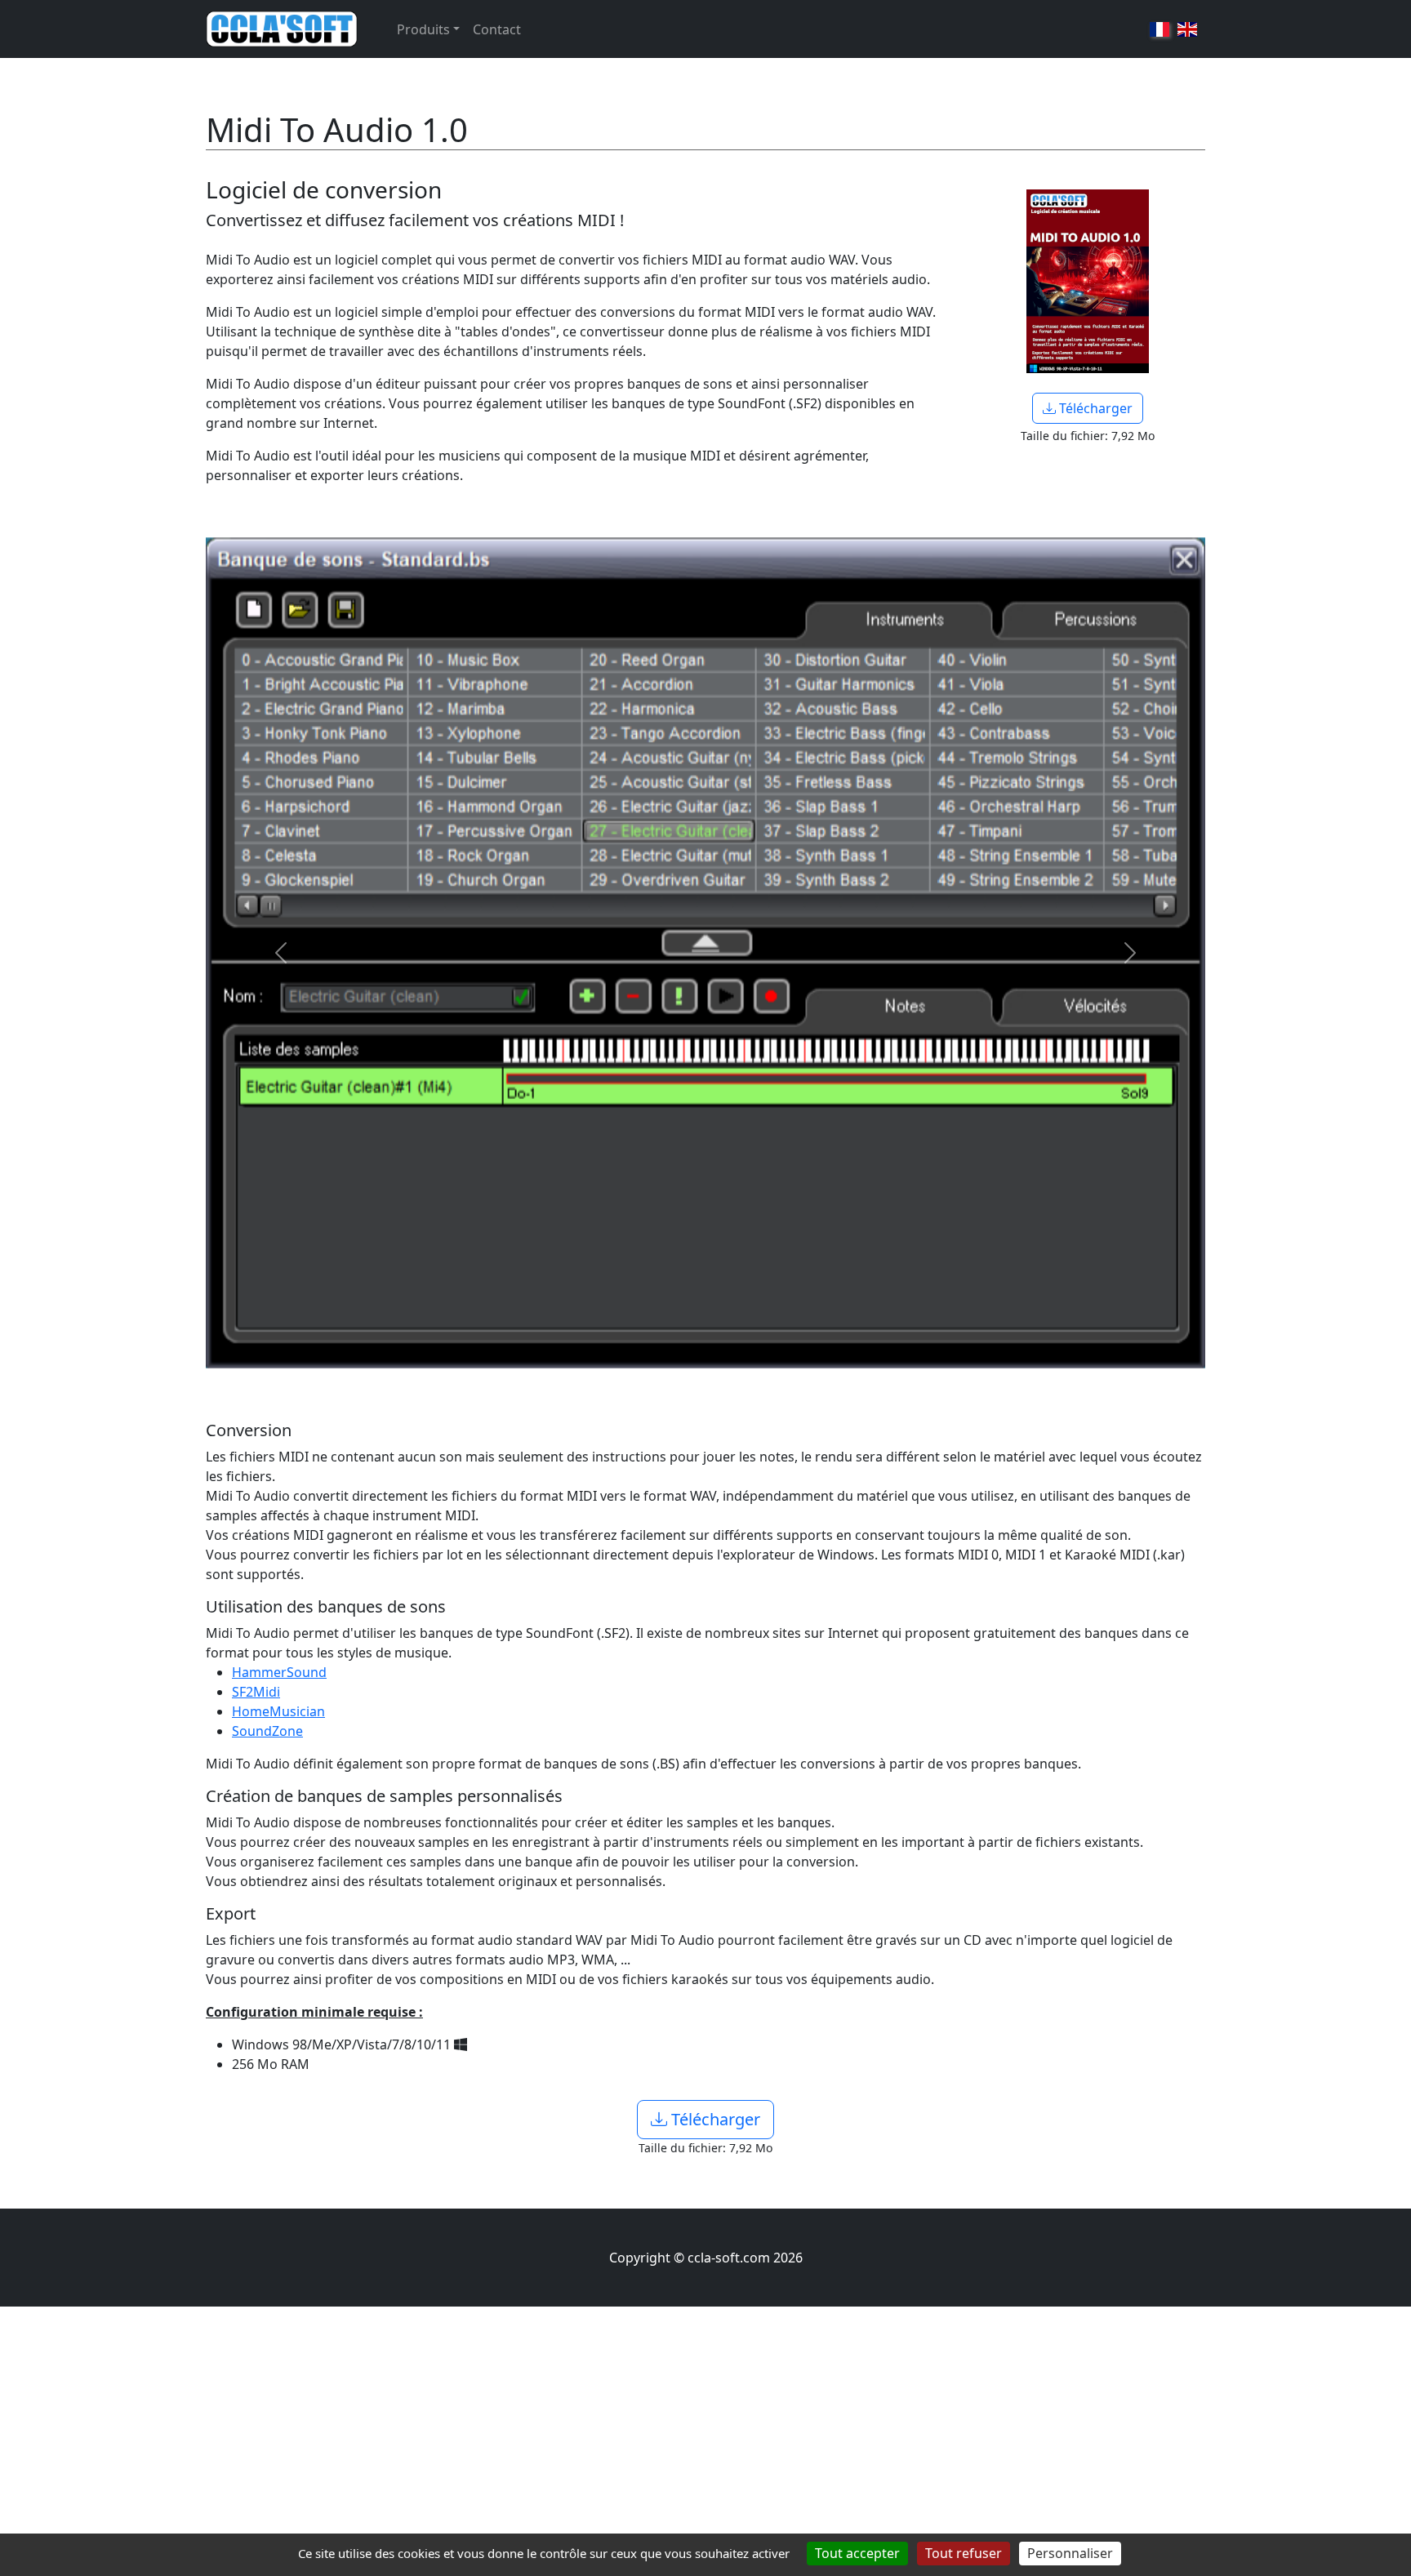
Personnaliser (1070, 2553)
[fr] (1160, 29)
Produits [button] (423, 29)
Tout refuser (964, 2553)
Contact (497, 29)
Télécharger (1094, 408)
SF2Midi (256, 1692)
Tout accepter (857, 2553)
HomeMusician (278, 1711)
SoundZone (267, 1731)
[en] (1187, 29)
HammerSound (279, 1672)
